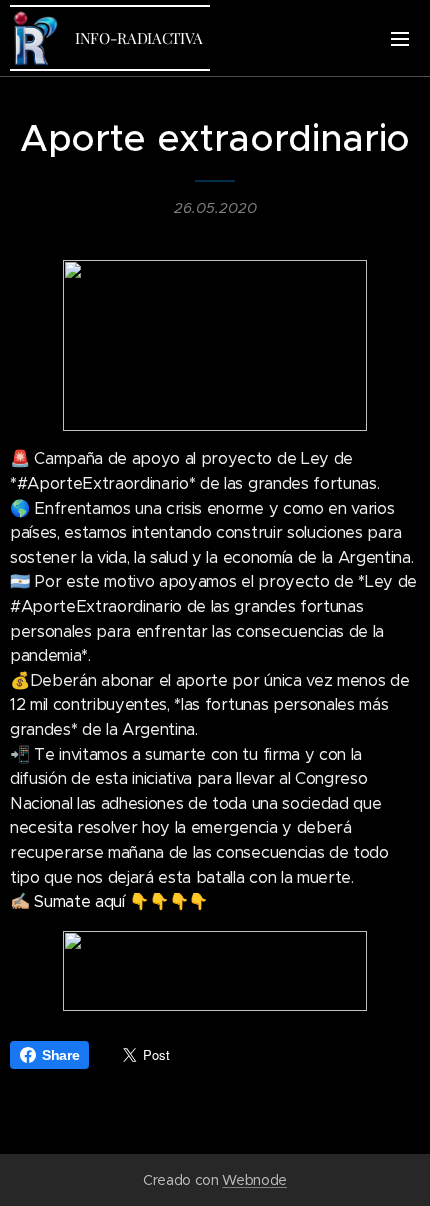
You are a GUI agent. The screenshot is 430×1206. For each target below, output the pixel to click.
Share (60, 1055)
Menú (400, 38)
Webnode (254, 1180)
